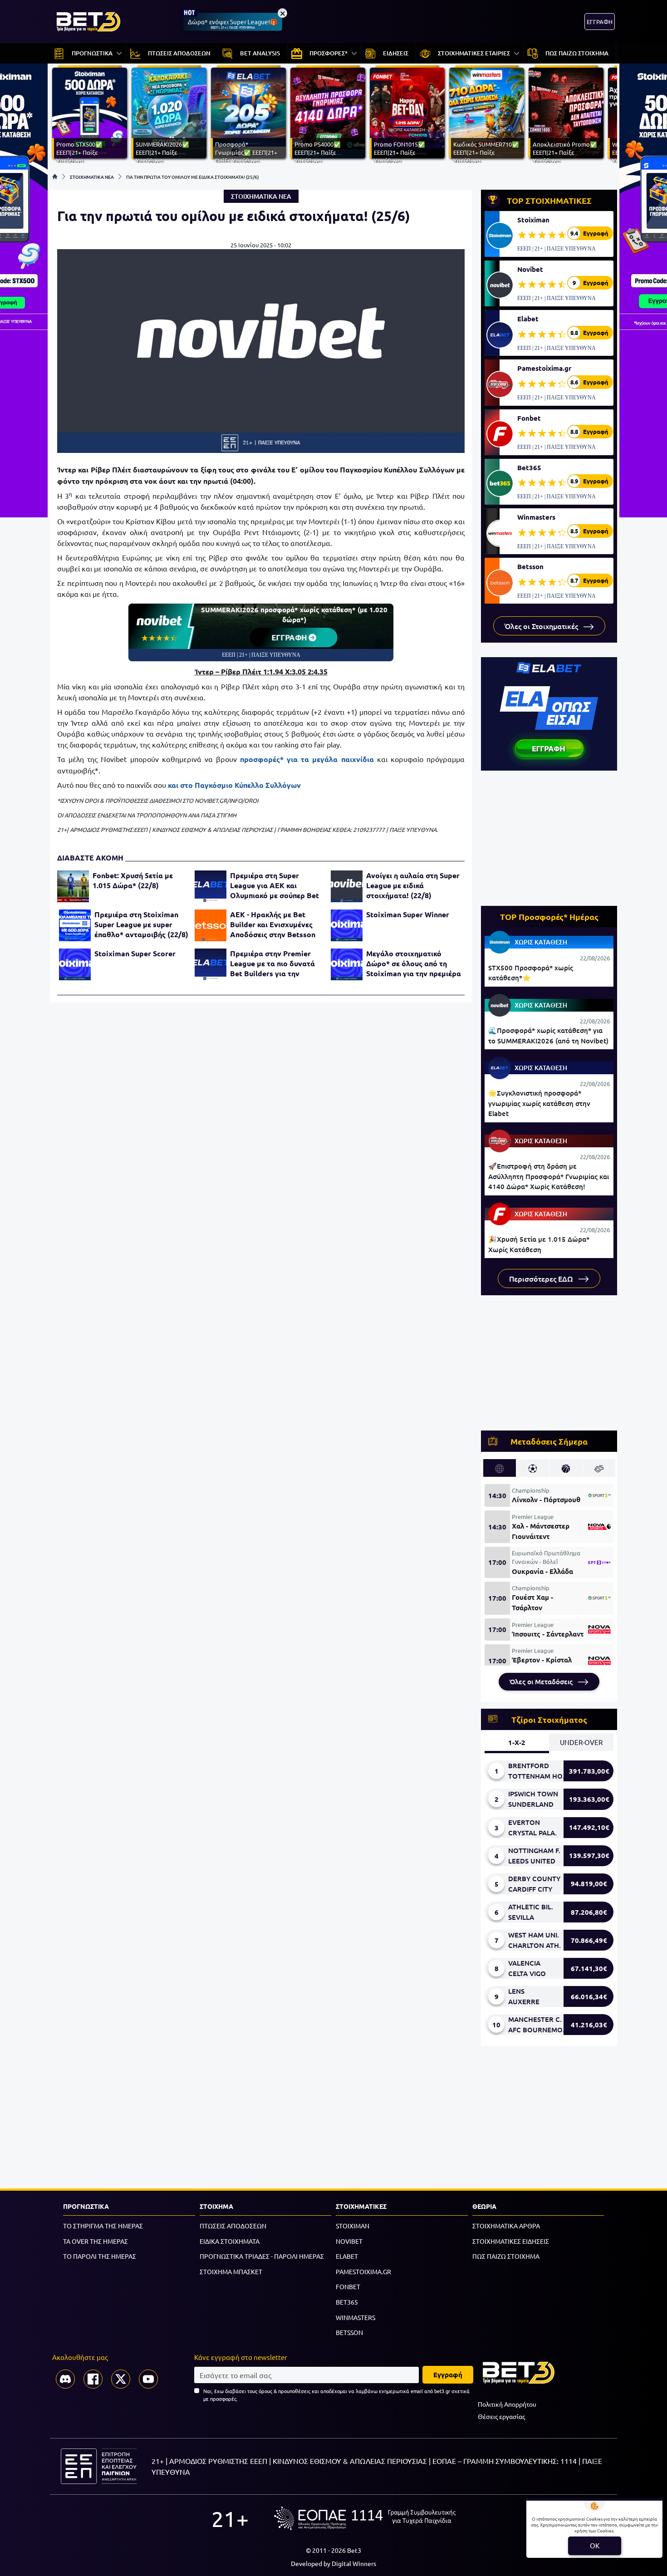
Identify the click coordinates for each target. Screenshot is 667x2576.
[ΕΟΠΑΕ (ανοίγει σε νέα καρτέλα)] (365, 2518)
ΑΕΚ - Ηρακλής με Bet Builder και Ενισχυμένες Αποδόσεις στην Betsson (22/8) (273, 924)
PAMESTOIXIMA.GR (363, 2271)
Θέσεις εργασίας (501, 2416)
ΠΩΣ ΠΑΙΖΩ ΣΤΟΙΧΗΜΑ (506, 2256)
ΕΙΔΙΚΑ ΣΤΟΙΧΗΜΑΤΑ (230, 2241)
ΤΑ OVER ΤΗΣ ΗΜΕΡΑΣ (96, 2241)
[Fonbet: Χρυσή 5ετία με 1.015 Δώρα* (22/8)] (73, 886)
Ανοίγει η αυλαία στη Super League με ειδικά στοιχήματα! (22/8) (413, 885)
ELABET (347, 2256)
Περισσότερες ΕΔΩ (542, 1278)
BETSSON (349, 2332)
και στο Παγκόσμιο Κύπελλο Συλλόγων (234, 785)
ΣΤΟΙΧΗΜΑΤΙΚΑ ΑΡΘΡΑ (506, 2226)
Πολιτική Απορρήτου (507, 2404)
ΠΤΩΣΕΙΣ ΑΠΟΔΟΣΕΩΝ (233, 2226)
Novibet (530, 269)
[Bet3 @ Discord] (65, 2379)
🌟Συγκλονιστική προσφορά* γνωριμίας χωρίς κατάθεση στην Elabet (539, 1103)
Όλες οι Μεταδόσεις (542, 1681)
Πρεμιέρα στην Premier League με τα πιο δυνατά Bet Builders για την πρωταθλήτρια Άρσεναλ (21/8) (272, 964)
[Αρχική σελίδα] (55, 177)
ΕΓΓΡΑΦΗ (600, 22)
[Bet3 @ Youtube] (148, 2379)
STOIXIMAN (353, 2226)
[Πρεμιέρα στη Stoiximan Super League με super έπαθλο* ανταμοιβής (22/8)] (75, 925)
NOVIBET (349, 2241)
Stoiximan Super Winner (408, 914)
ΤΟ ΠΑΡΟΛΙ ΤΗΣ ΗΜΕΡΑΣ (100, 2256)
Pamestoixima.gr (544, 368)
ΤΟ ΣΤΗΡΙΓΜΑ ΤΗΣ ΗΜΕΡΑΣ (103, 2226)
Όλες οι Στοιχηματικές (542, 626)
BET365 (347, 2302)
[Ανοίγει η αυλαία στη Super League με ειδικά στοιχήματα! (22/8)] (347, 886)
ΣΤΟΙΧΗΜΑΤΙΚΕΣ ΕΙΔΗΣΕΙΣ (511, 2241)
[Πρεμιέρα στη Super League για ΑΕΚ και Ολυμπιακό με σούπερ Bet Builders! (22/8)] (211, 886)
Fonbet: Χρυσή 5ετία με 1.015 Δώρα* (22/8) (133, 880)
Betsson (530, 566)
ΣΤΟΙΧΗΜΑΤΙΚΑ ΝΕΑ (92, 177)
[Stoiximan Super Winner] (347, 925)
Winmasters (536, 517)
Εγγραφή (448, 2374)
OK (595, 2545)
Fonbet (529, 418)
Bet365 (529, 467)
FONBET (348, 2286)
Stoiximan (533, 220)
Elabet (528, 319)
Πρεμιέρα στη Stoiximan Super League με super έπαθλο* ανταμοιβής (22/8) (141, 924)
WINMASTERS (356, 2317)
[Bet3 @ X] (121, 2379)
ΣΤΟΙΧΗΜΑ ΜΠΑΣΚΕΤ (231, 2271)
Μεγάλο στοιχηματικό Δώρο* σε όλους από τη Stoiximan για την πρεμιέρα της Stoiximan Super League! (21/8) (414, 964)
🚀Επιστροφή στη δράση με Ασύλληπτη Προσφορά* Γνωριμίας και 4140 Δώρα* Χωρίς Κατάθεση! (549, 1176)
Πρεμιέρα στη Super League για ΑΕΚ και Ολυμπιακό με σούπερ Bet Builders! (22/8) (275, 885)
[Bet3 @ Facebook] (93, 2379)
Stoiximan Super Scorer (135, 953)
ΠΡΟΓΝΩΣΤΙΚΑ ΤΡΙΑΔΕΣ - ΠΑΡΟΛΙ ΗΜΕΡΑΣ (262, 2256)
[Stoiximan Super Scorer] (75, 964)
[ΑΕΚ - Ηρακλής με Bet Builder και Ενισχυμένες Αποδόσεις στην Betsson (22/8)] (211, 925)
